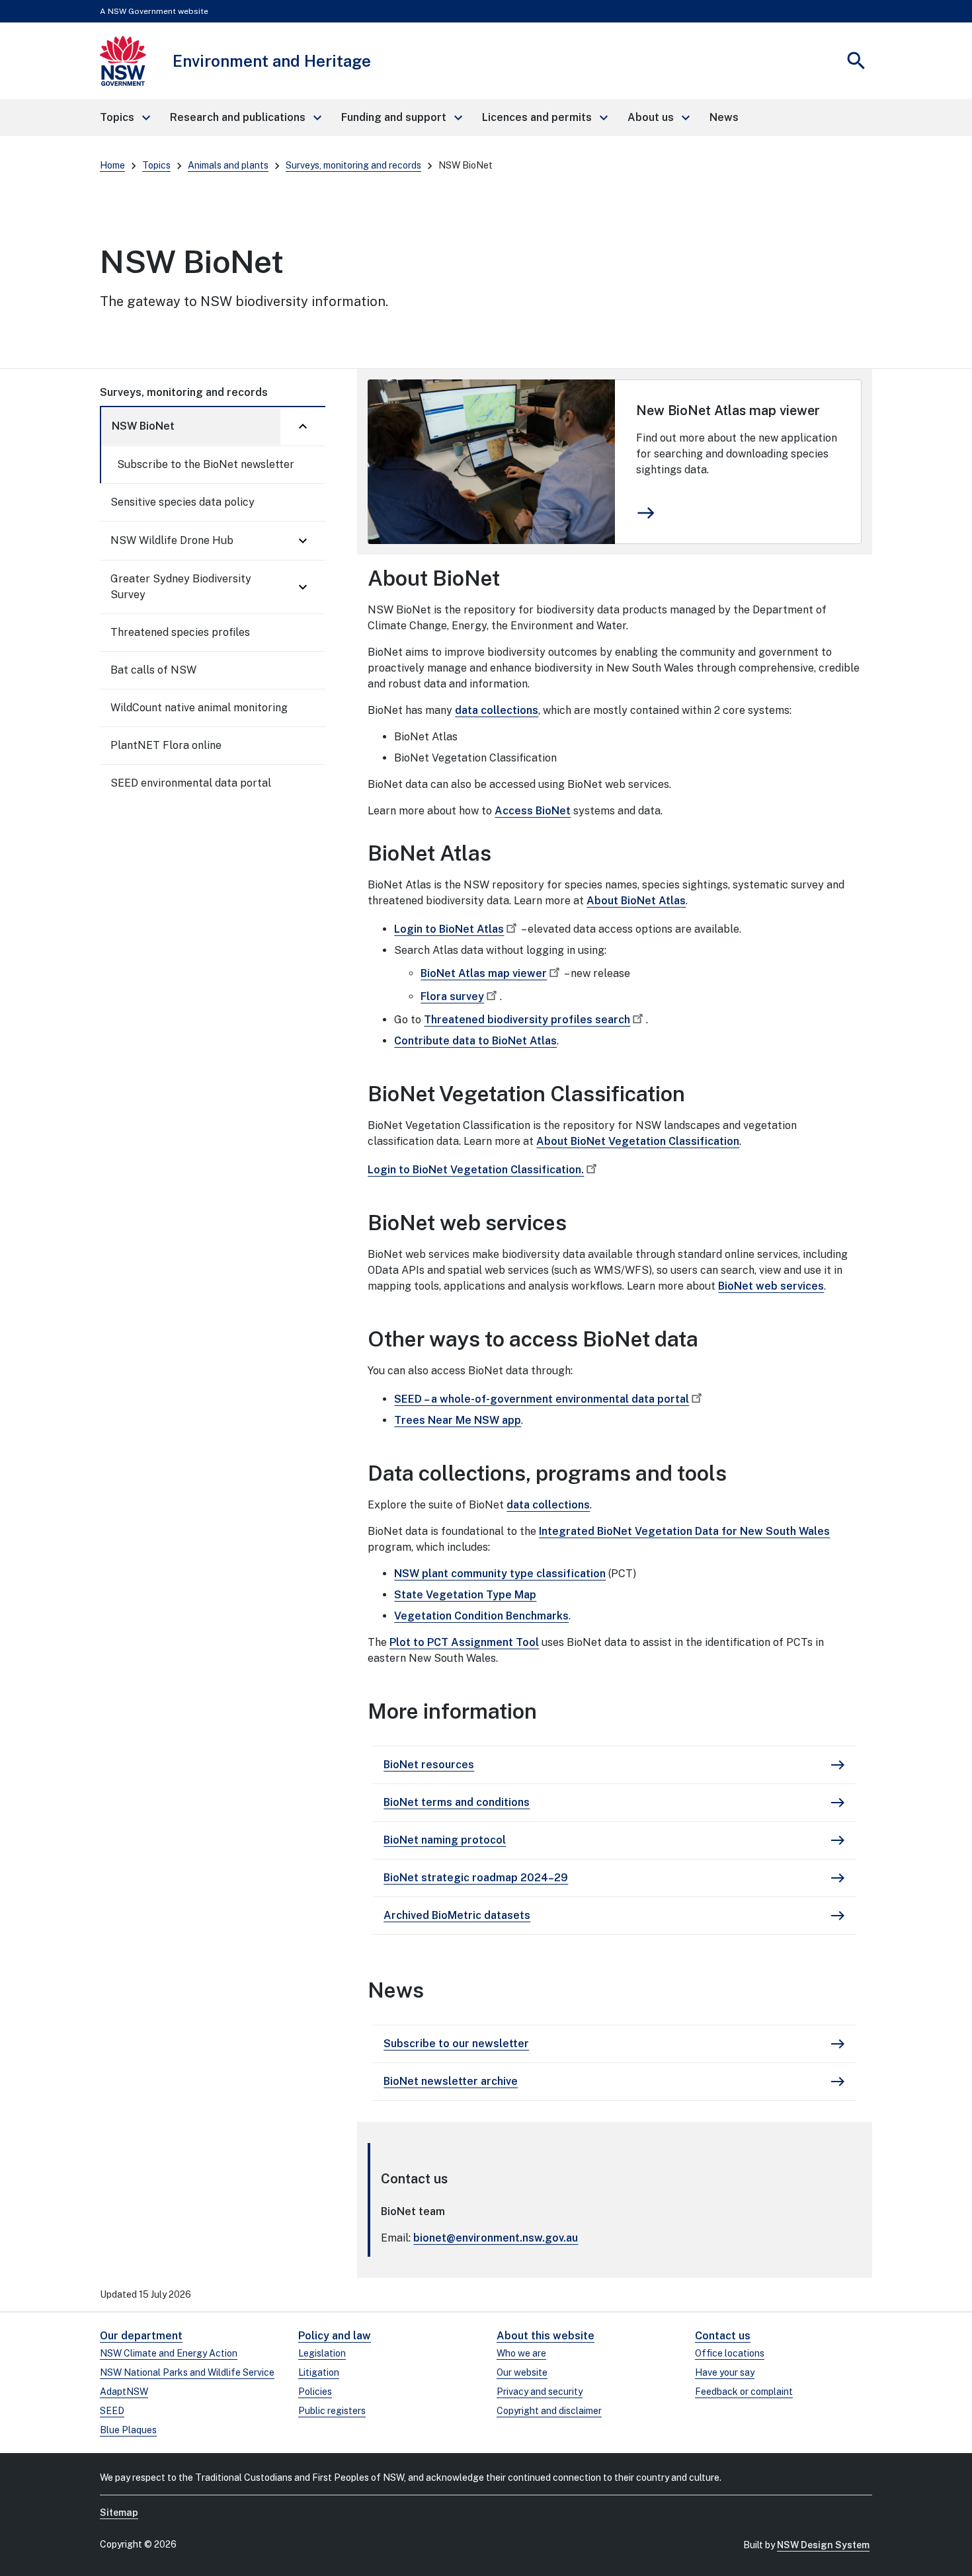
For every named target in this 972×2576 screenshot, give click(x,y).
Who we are (521, 2353)
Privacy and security (540, 2392)
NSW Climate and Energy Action (169, 2353)
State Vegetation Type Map (465, 1595)
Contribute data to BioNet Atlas (475, 1041)
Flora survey (452, 996)
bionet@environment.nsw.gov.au (496, 2238)
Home (112, 165)
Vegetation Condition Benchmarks (481, 1616)
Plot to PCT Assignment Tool (464, 1642)
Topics (156, 165)
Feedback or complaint (744, 2392)
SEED (112, 2411)
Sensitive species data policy (182, 502)
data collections (497, 710)
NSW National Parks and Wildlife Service (187, 2372)
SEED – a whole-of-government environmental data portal (542, 1399)
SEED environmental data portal (191, 783)
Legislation (322, 2353)
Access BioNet (533, 811)
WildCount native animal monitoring (199, 708)
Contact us (723, 2336)
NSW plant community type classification (500, 1574)
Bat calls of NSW (153, 670)
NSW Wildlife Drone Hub (172, 540)
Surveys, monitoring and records (353, 165)
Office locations (730, 2353)
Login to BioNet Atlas (449, 929)
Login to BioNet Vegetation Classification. (476, 1170)
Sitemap (119, 2513)
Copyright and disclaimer (549, 2411)
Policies (315, 2392)
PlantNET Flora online (166, 745)
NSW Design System (823, 2545)
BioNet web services (771, 1286)
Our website (522, 2372)
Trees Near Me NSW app (458, 1420)
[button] (124, 118)
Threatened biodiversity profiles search (527, 1020)
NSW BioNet (143, 426)
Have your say (725, 2372)
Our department (141, 2336)
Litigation (319, 2372)
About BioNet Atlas (636, 901)
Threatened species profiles (180, 632)
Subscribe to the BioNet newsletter (206, 464)
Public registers (332, 2411)
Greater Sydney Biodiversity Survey (181, 587)
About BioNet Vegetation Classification (638, 1141)
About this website (546, 2336)
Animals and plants (228, 165)
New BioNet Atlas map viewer (728, 410)
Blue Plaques (128, 2430)
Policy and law (335, 2336)
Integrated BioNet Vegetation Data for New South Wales (684, 1531)
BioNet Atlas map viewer (484, 973)
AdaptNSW (124, 2392)
